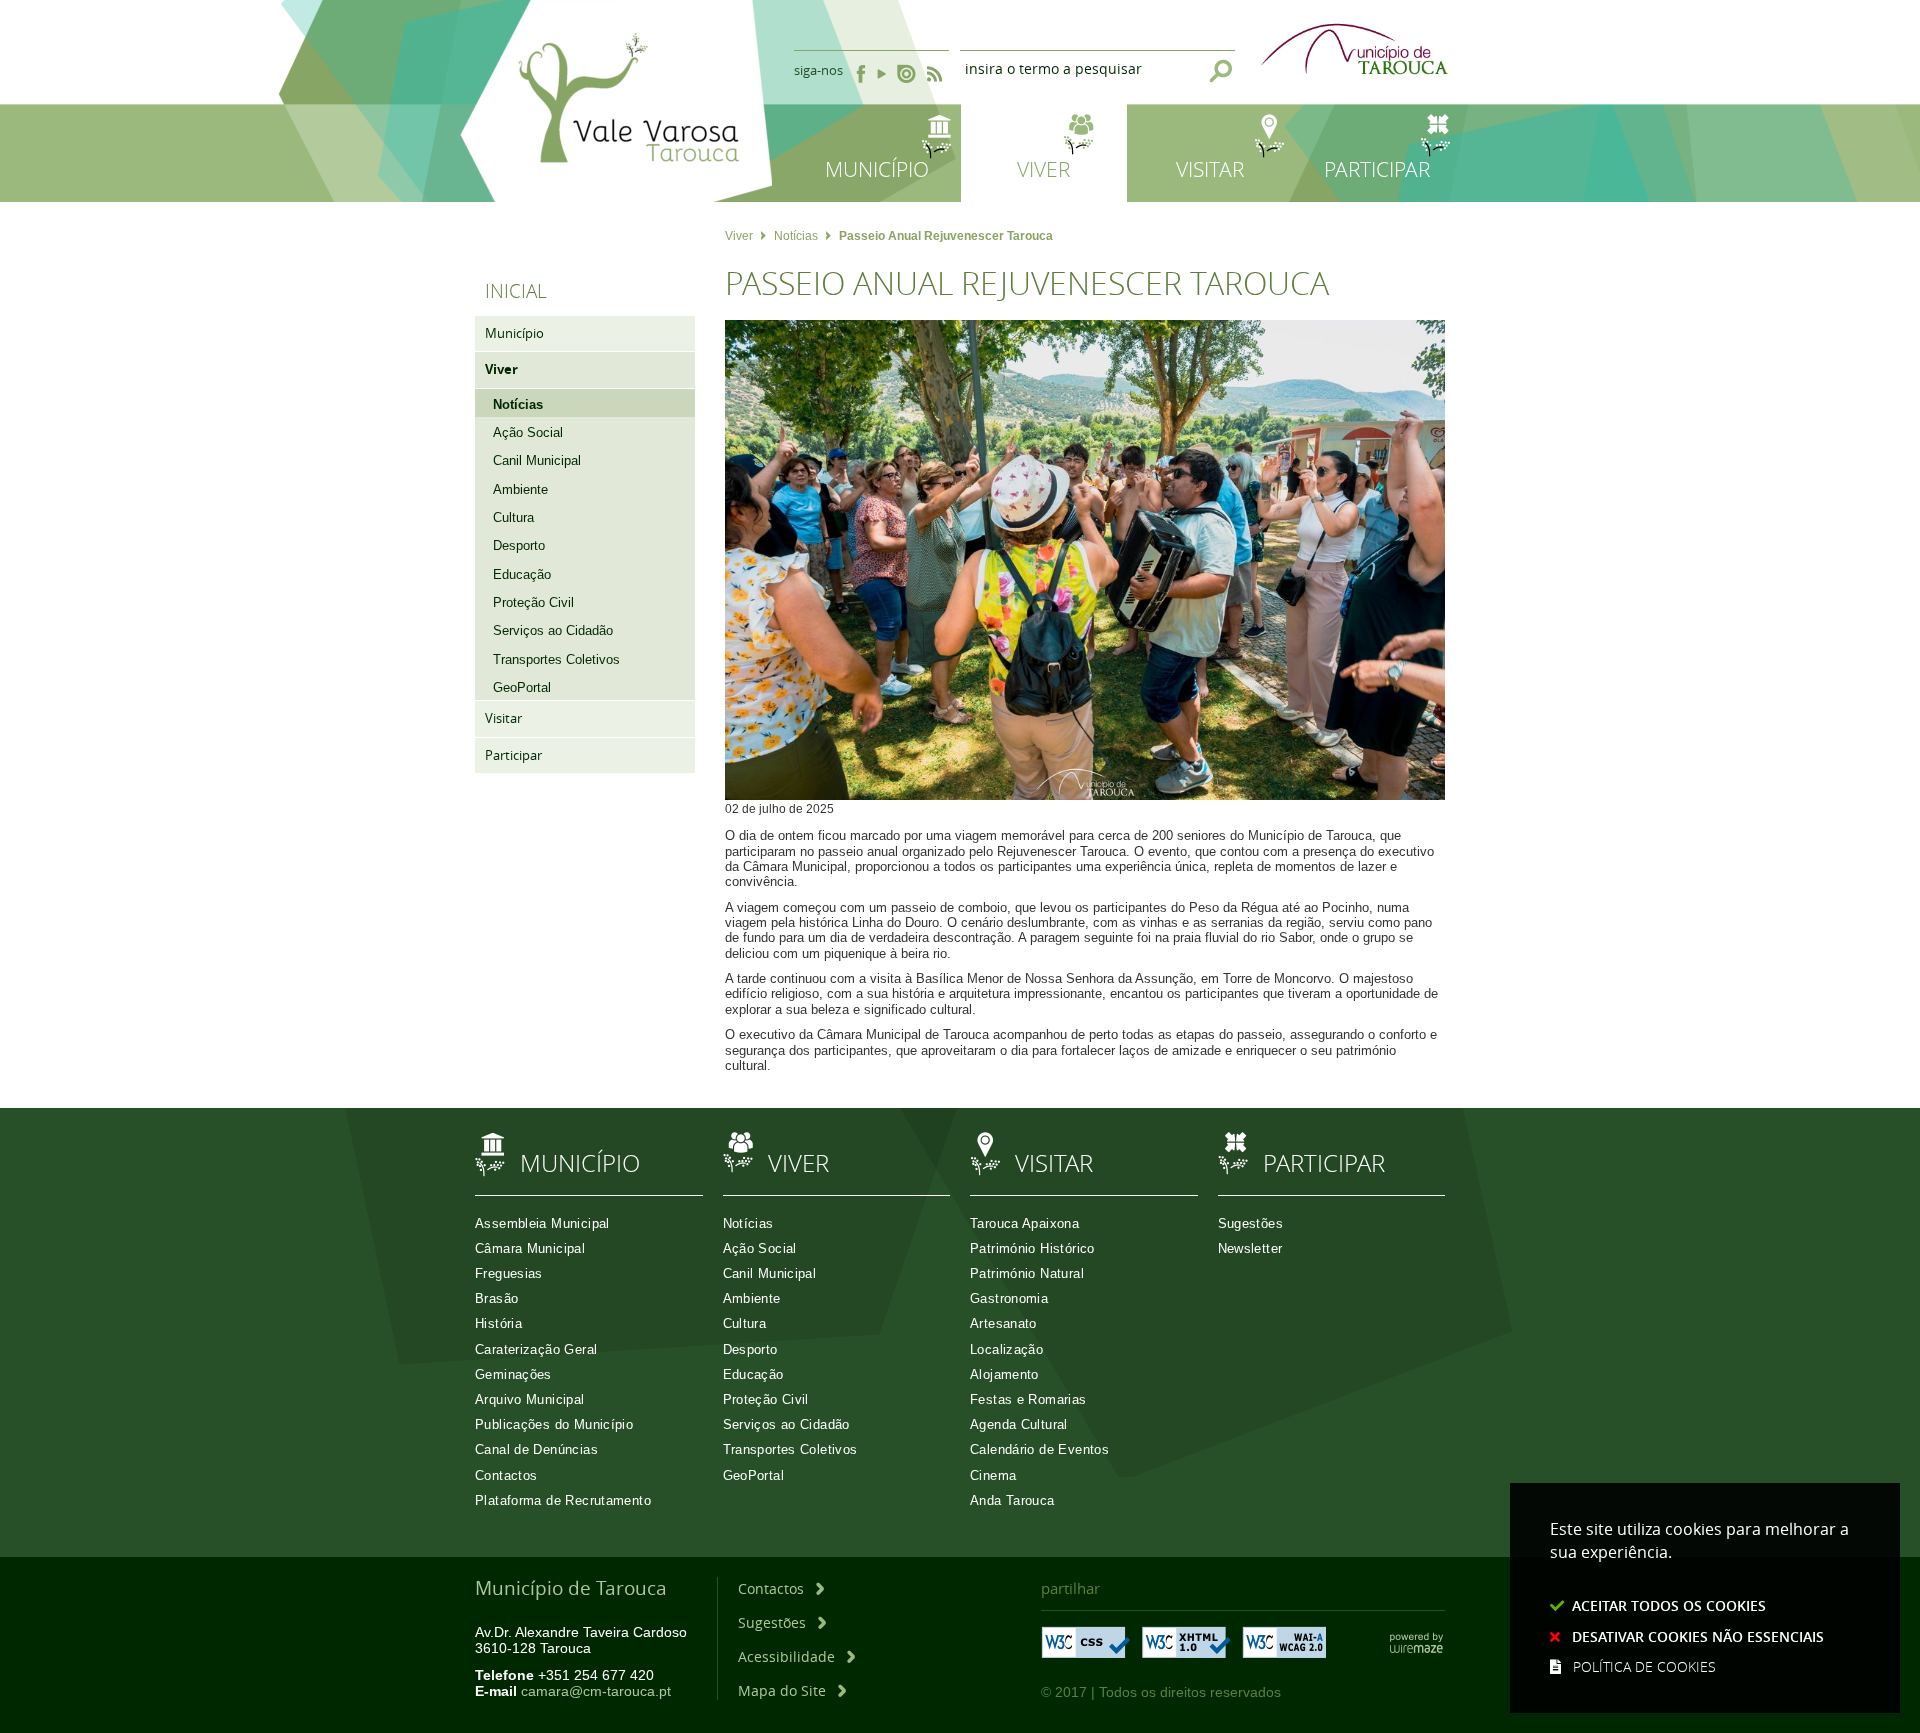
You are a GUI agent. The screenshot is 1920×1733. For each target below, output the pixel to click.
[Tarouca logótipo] (616, 242)
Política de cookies (1644, 1666)
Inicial (516, 291)
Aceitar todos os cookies (1669, 1605)
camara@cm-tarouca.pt (596, 1691)
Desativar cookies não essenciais (1698, 1636)
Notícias (796, 236)
